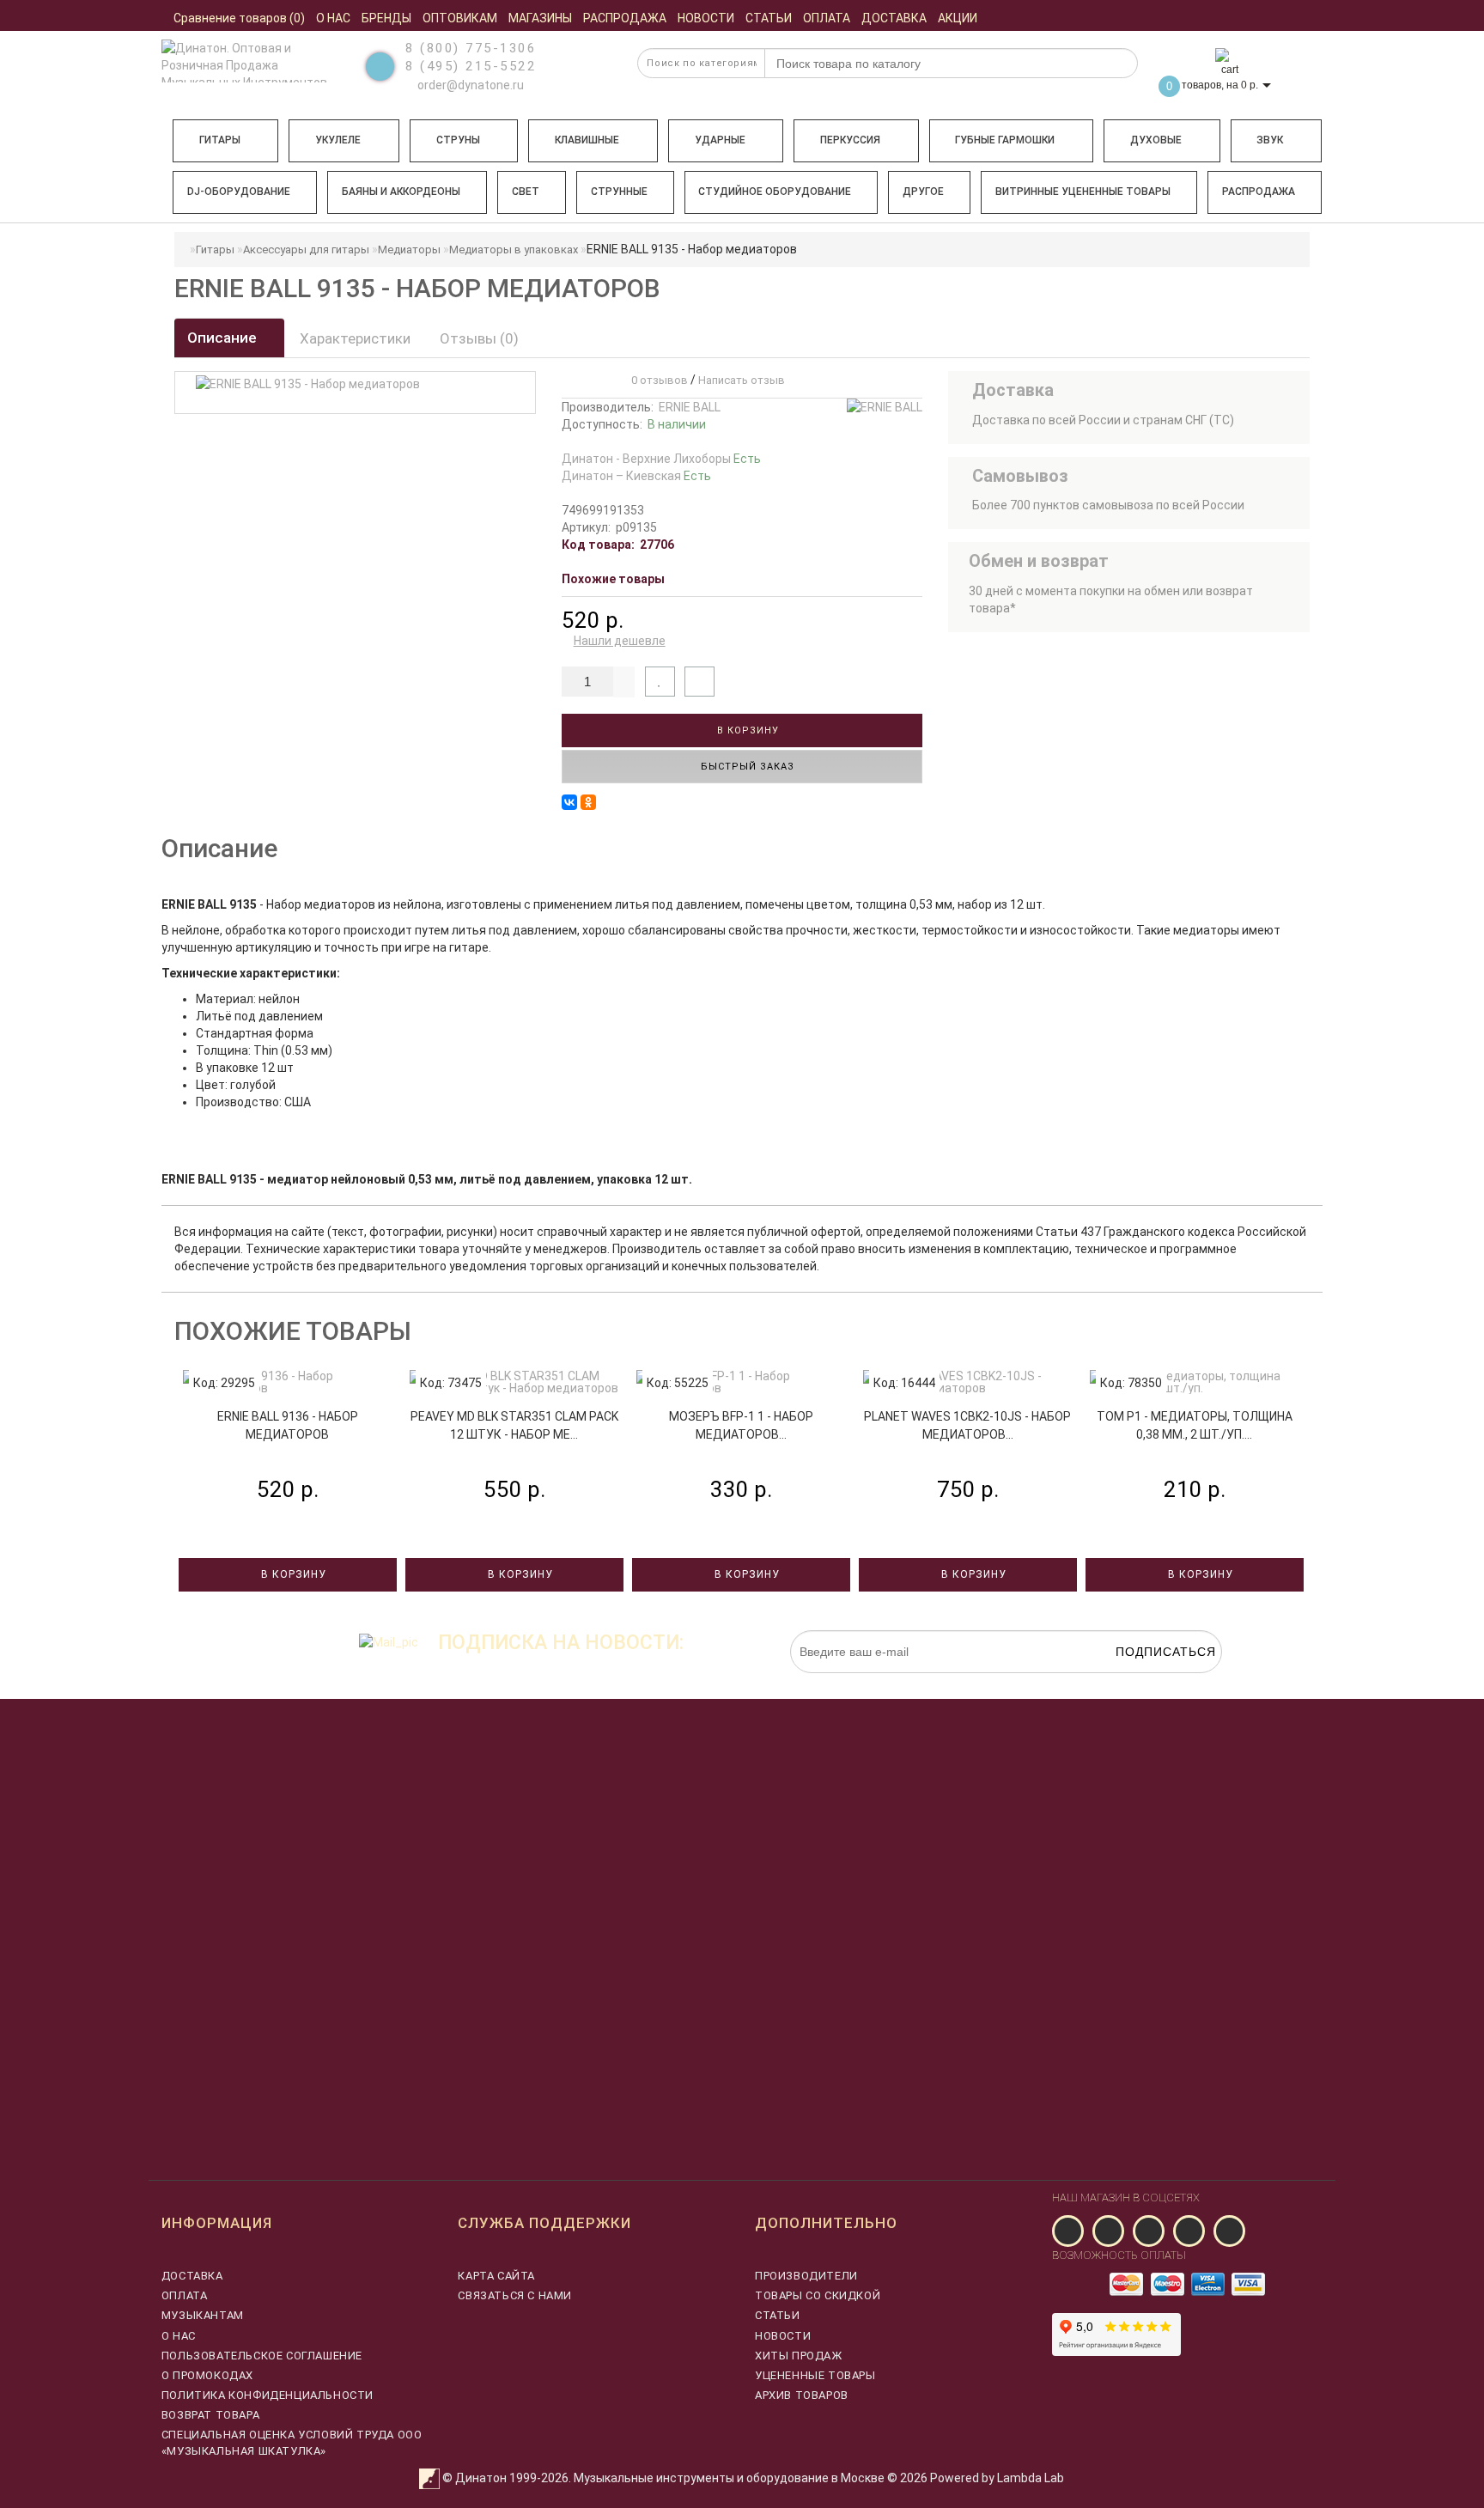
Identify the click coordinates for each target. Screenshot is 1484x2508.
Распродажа (1259, 192)
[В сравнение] (699, 682)
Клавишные (587, 140)
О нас (179, 2336)
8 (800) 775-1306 (471, 48)
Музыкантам (203, 2315)
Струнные (619, 192)
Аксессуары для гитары (306, 250)
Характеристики (355, 338)
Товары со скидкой (818, 2295)
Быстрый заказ (746, 767)
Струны (458, 140)
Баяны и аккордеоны (401, 192)
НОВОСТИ (783, 2336)
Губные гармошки (1005, 140)
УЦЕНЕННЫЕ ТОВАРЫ (815, 2375)
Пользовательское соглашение (262, 2356)
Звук (1270, 140)
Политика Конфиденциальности (268, 2395)
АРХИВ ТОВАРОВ (802, 2395)
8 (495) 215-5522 (471, 66)
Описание (224, 338)
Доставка (192, 2276)
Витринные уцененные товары (1083, 192)
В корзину (746, 730)
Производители (806, 2276)
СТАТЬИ (778, 2315)
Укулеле (338, 140)
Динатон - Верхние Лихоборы (661, 459)
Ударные (720, 140)
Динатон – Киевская (636, 476)
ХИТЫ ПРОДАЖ (799, 2356)
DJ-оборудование (239, 192)
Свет (526, 192)
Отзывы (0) (479, 338)
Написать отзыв (742, 380)
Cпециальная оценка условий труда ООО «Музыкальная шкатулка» (292, 2442)
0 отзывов (657, 380)
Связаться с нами (515, 2295)
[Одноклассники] (588, 802)
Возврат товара (210, 2415)
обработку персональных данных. (1141, 1682)
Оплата (185, 2295)
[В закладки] (660, 682)
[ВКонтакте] (569, 802)
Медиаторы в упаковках (514, 250)
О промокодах (207, 2375)
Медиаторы (409, 250)
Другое (923, 192)
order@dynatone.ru (469, 85)
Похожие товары (613, 579)
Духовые (1156, 140)
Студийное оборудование (775, 192)
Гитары (220, 140)
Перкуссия (850, 140)
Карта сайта (496, 2276)
